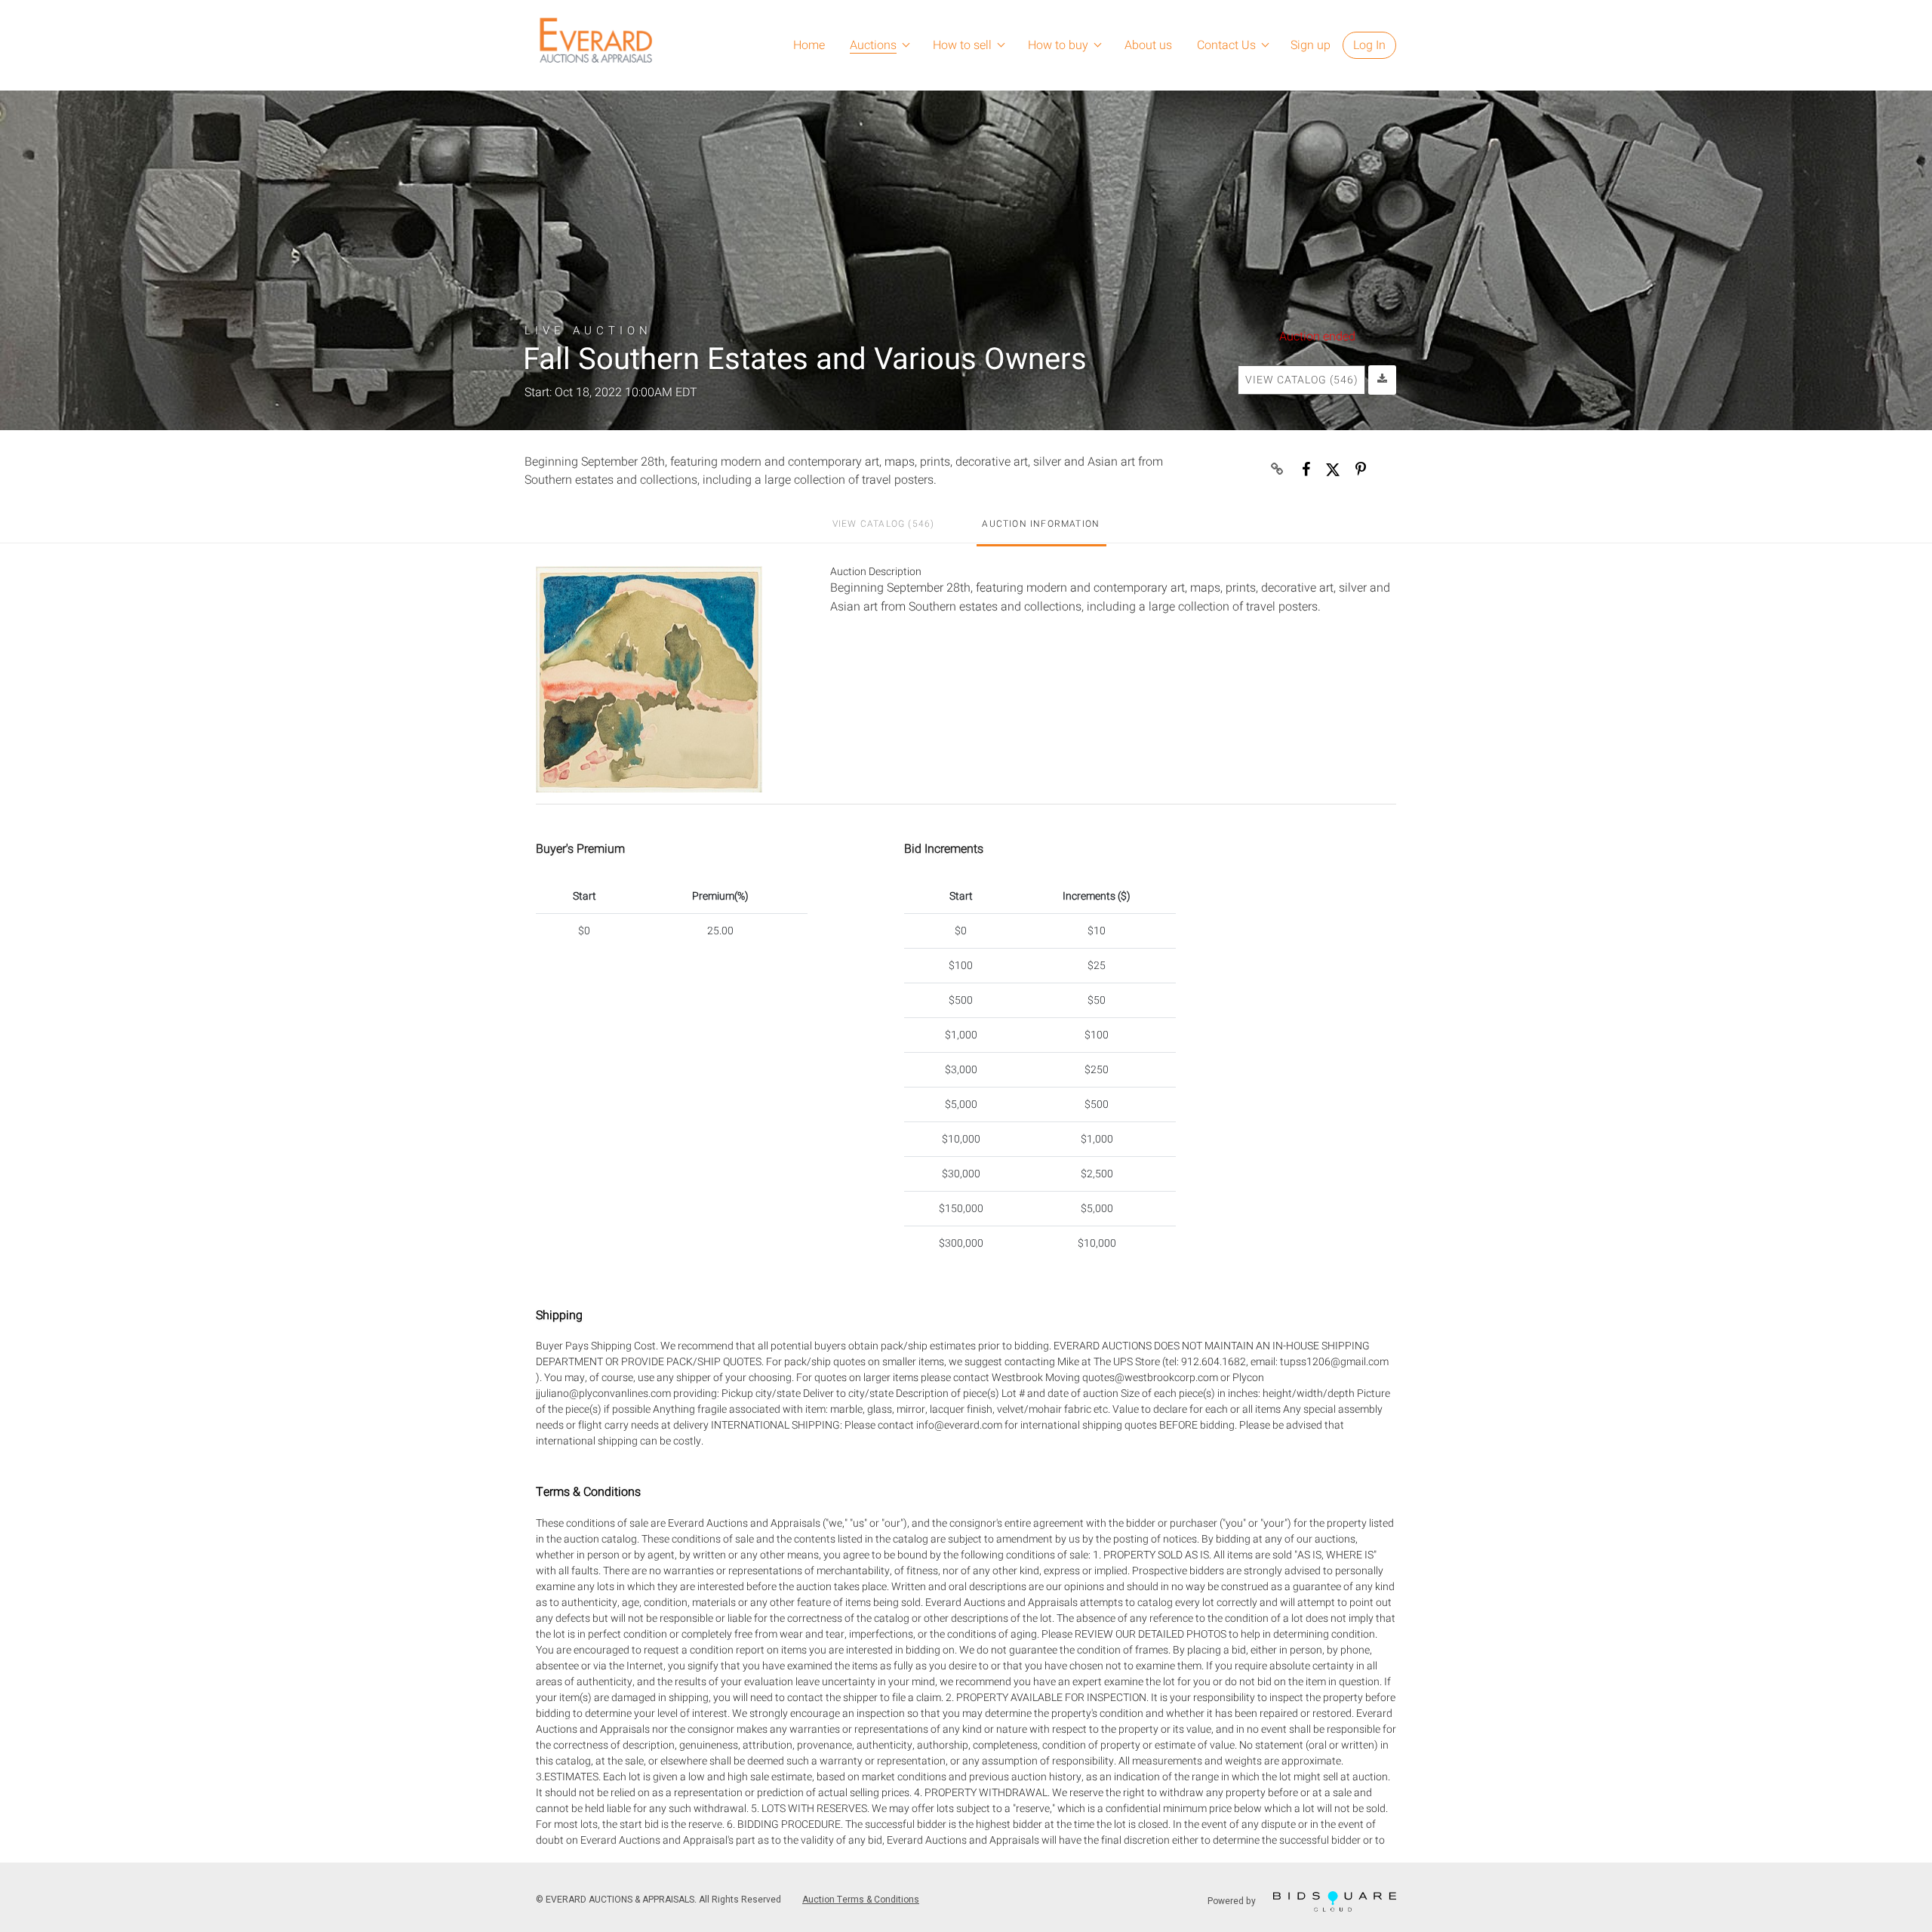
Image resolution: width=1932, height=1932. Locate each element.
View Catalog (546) (1302, 380)
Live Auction (588, 330)
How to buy (1058, 45)
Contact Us (1226, 45)
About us (1148, 45)
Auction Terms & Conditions (861, 1900)
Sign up (1311, 45)
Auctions (873, 45)
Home (809, 45)
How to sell (962, 45)
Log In (1369, 45)
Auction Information (1041, 524)
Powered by (1233, 1900)
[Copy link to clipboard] (1278, 469)
